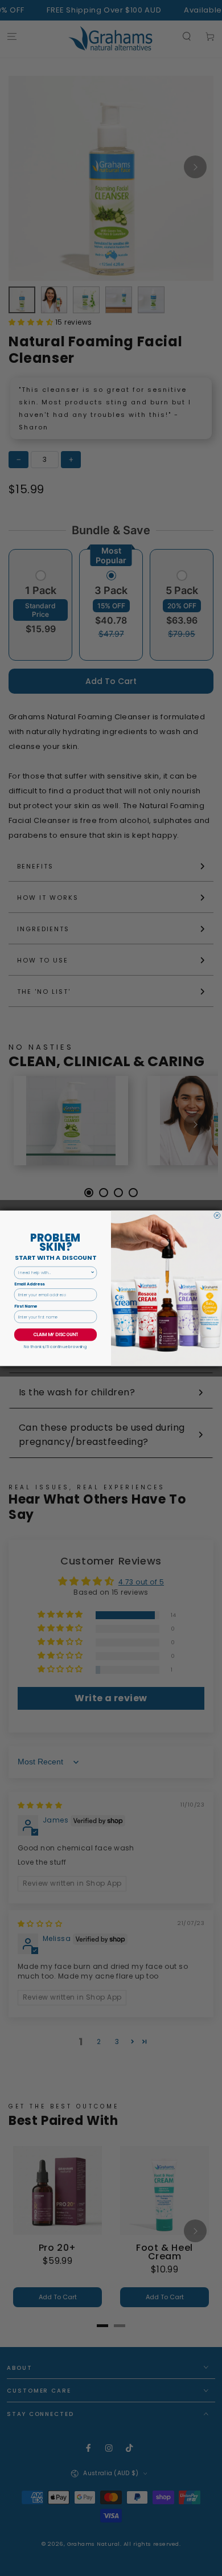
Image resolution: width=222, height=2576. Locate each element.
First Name (26, 1306)
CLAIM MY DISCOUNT (55, 1335)
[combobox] (54, 1273)
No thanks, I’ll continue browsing (55, 1346)
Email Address (29, 1284)
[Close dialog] (217, 1215)
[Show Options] (93, 1273)
